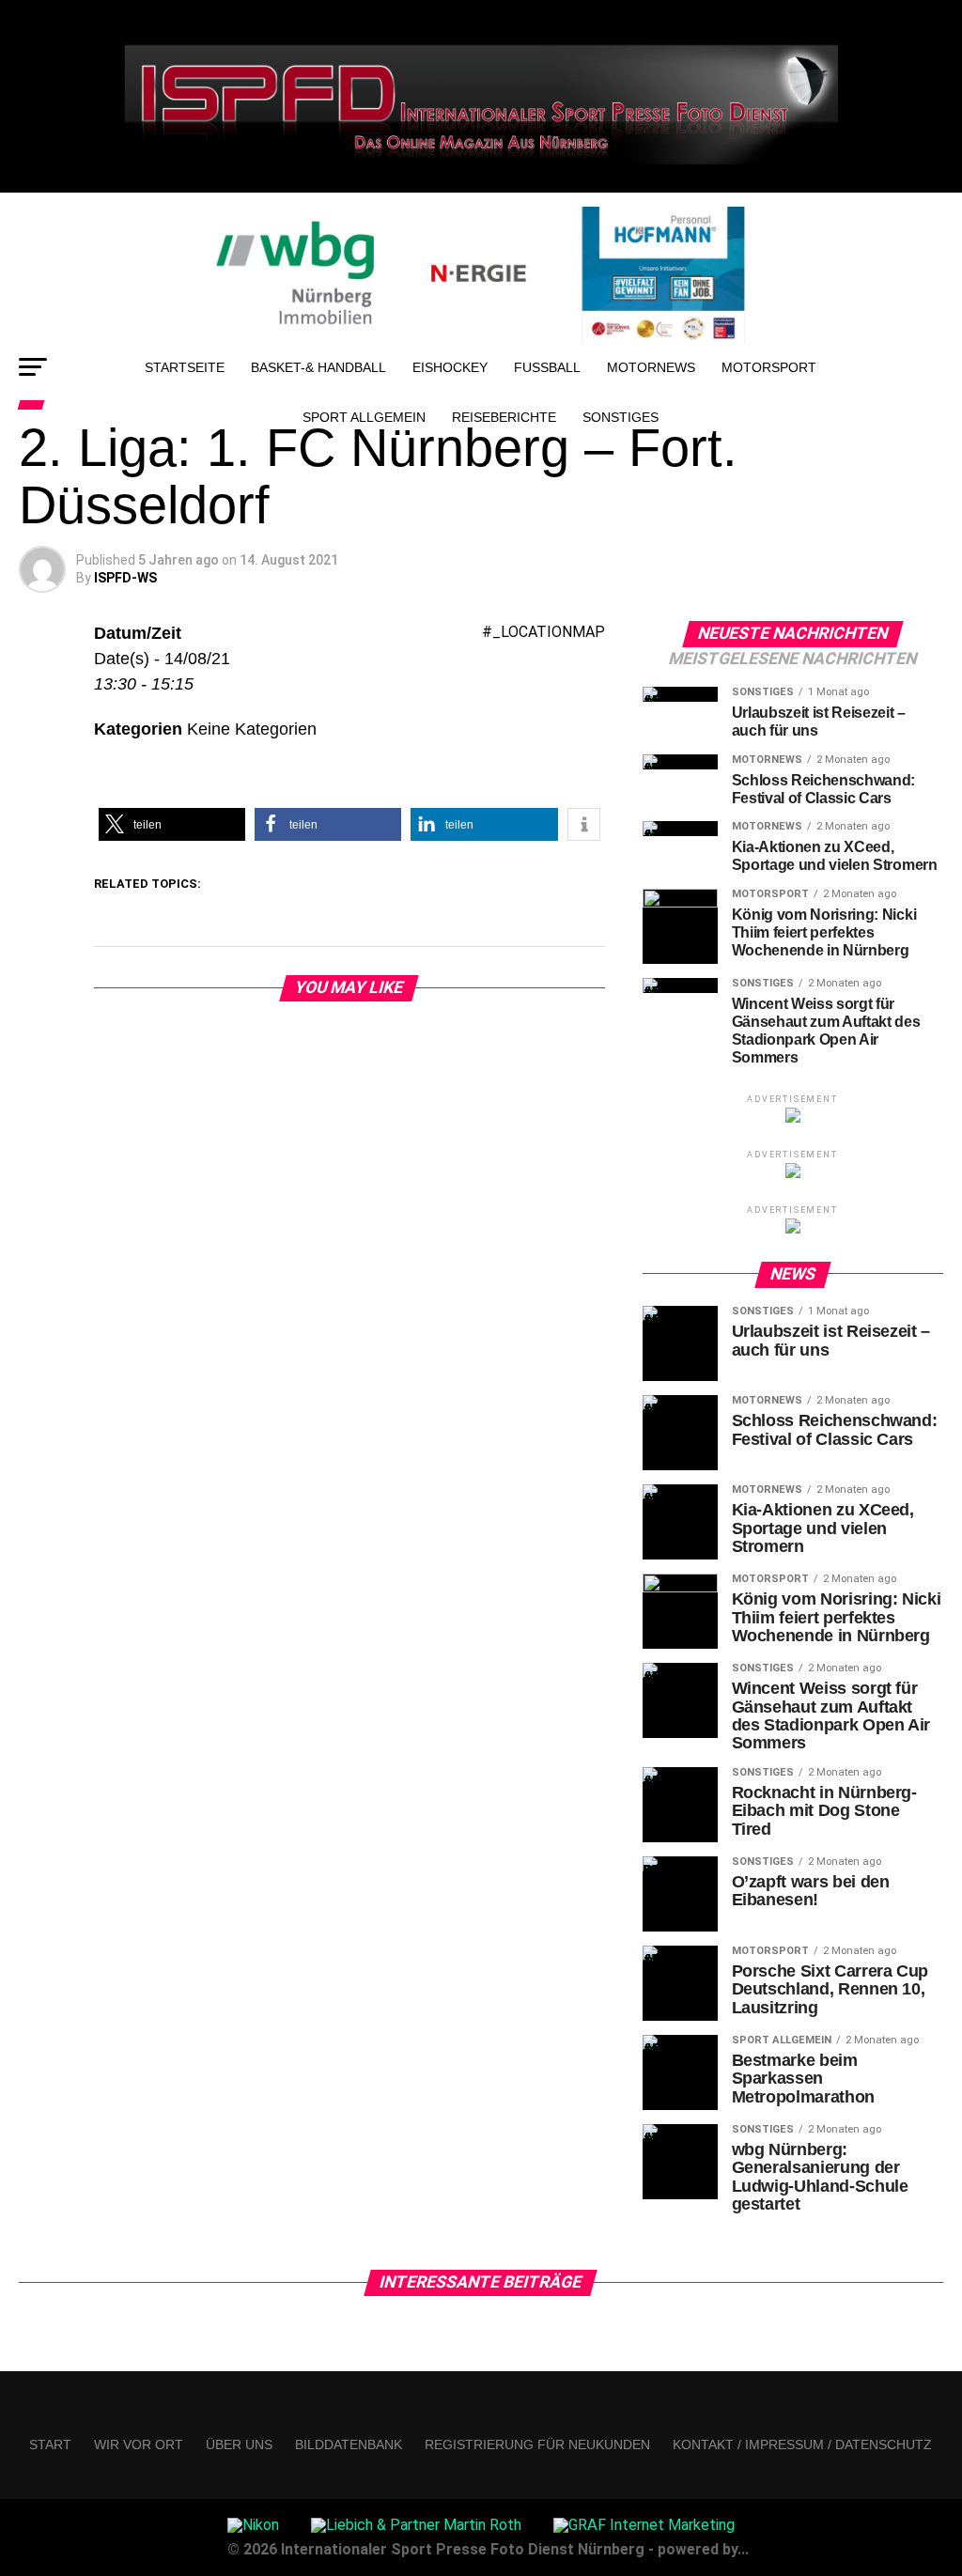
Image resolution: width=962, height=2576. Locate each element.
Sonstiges (621, 417)
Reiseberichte (504, 417)
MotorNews (651, 367)
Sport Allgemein (364, 417)
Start (50, 2444)
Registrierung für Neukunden (537, 2444)
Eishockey (450, 367)
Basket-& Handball (318, 367)
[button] (172, 824)
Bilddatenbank (349, 2444)
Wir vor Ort (139, 2444)
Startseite (185, 367)
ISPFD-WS (125, 578)
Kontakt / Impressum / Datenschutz (802, 2444)
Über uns (239, 2444)
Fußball (547, 367)
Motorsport (769, 367)
